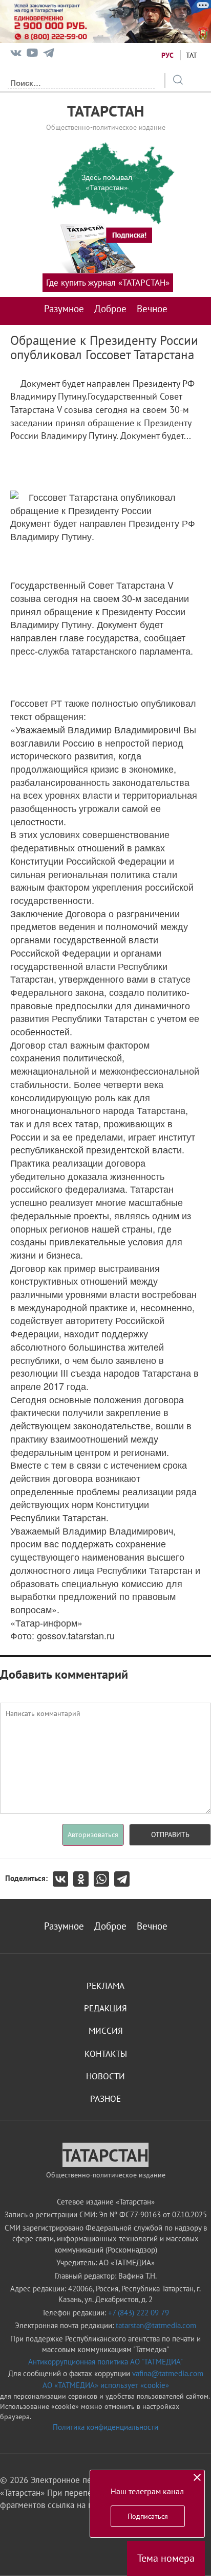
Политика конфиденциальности (105, 2427)
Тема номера (166, 2558)
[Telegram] (49, 55)
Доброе (110, 309)
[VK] (16, 55)
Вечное (152, 309)
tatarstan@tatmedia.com (156, 2325)
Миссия (106, 2031)
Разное (105, 2099)
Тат (192, 55)
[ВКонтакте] (63, 1879)
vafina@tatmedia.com (168, 2373)
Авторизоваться (93, 1835)
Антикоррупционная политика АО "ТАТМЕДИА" (105, 2362)
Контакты (106, 2054)
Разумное (64, 309)
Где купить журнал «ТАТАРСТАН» (108, 283)
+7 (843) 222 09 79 (139, 2313)
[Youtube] (32, 55)
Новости (105, 2076)
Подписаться (148, 2516)
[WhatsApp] (104, 1879)
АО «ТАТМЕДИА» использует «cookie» (106, 2385)
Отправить (170, 1835)
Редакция (105, 2008)
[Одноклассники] (83, 1879)
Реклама (105, 1986)
